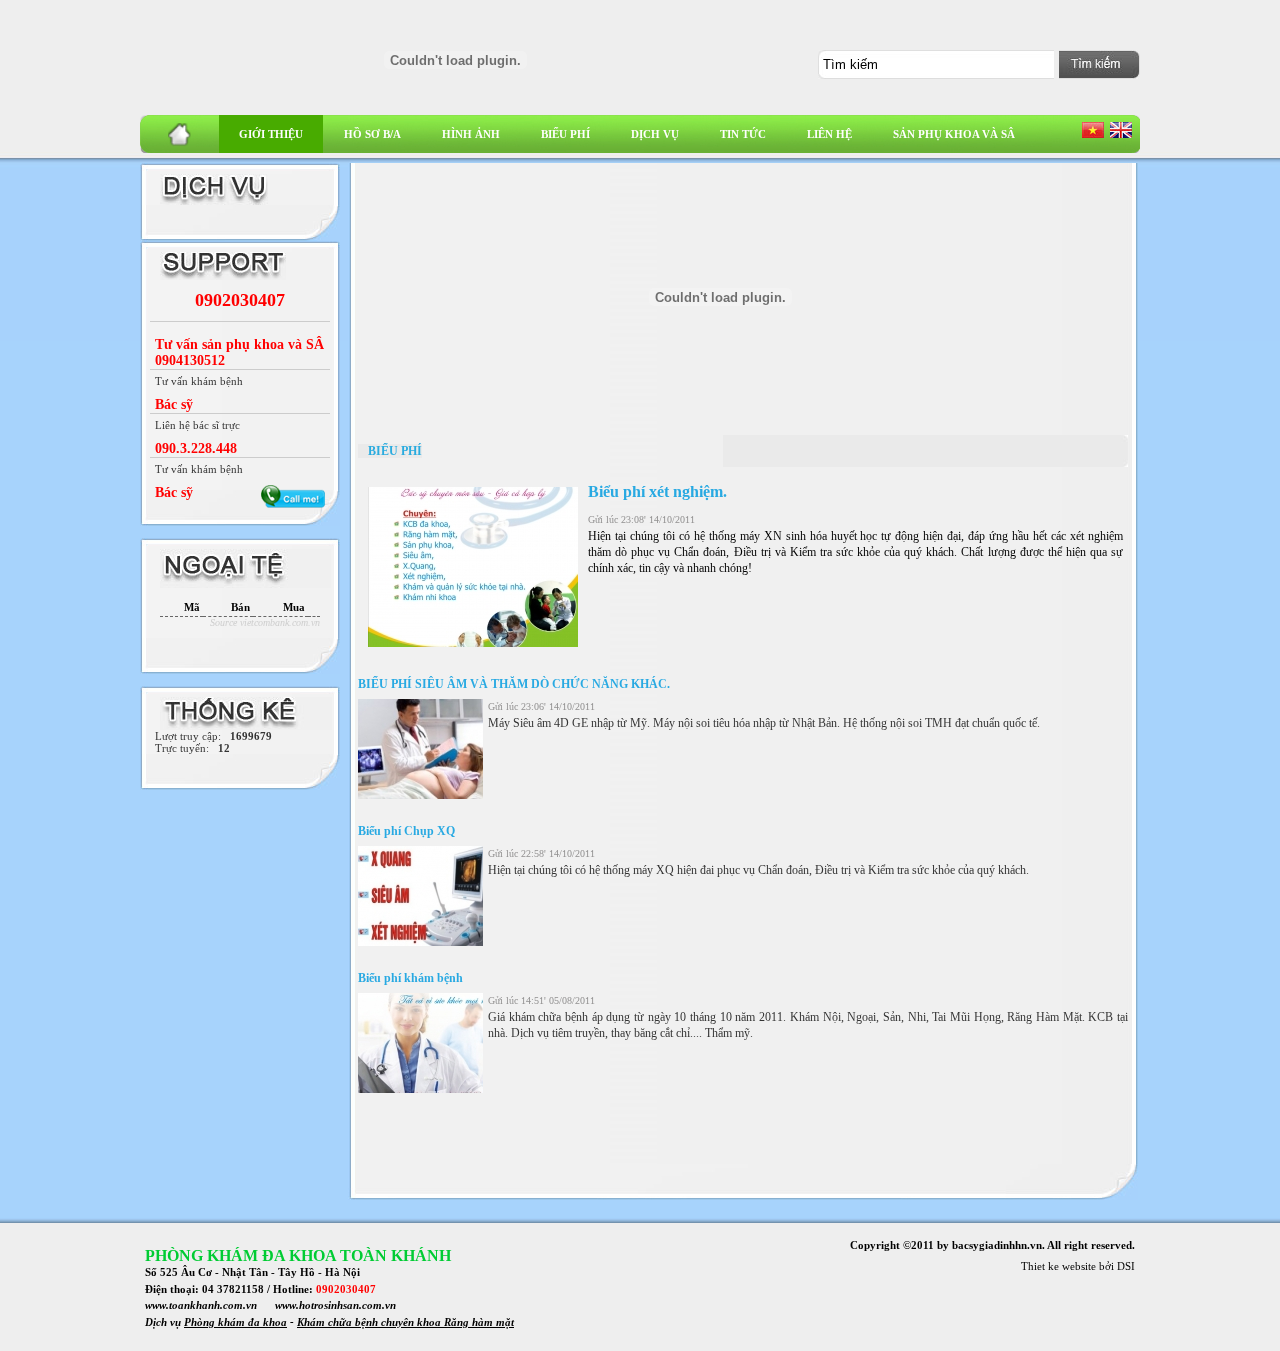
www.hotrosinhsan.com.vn (335, 1305)
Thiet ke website (1058, 1266)
